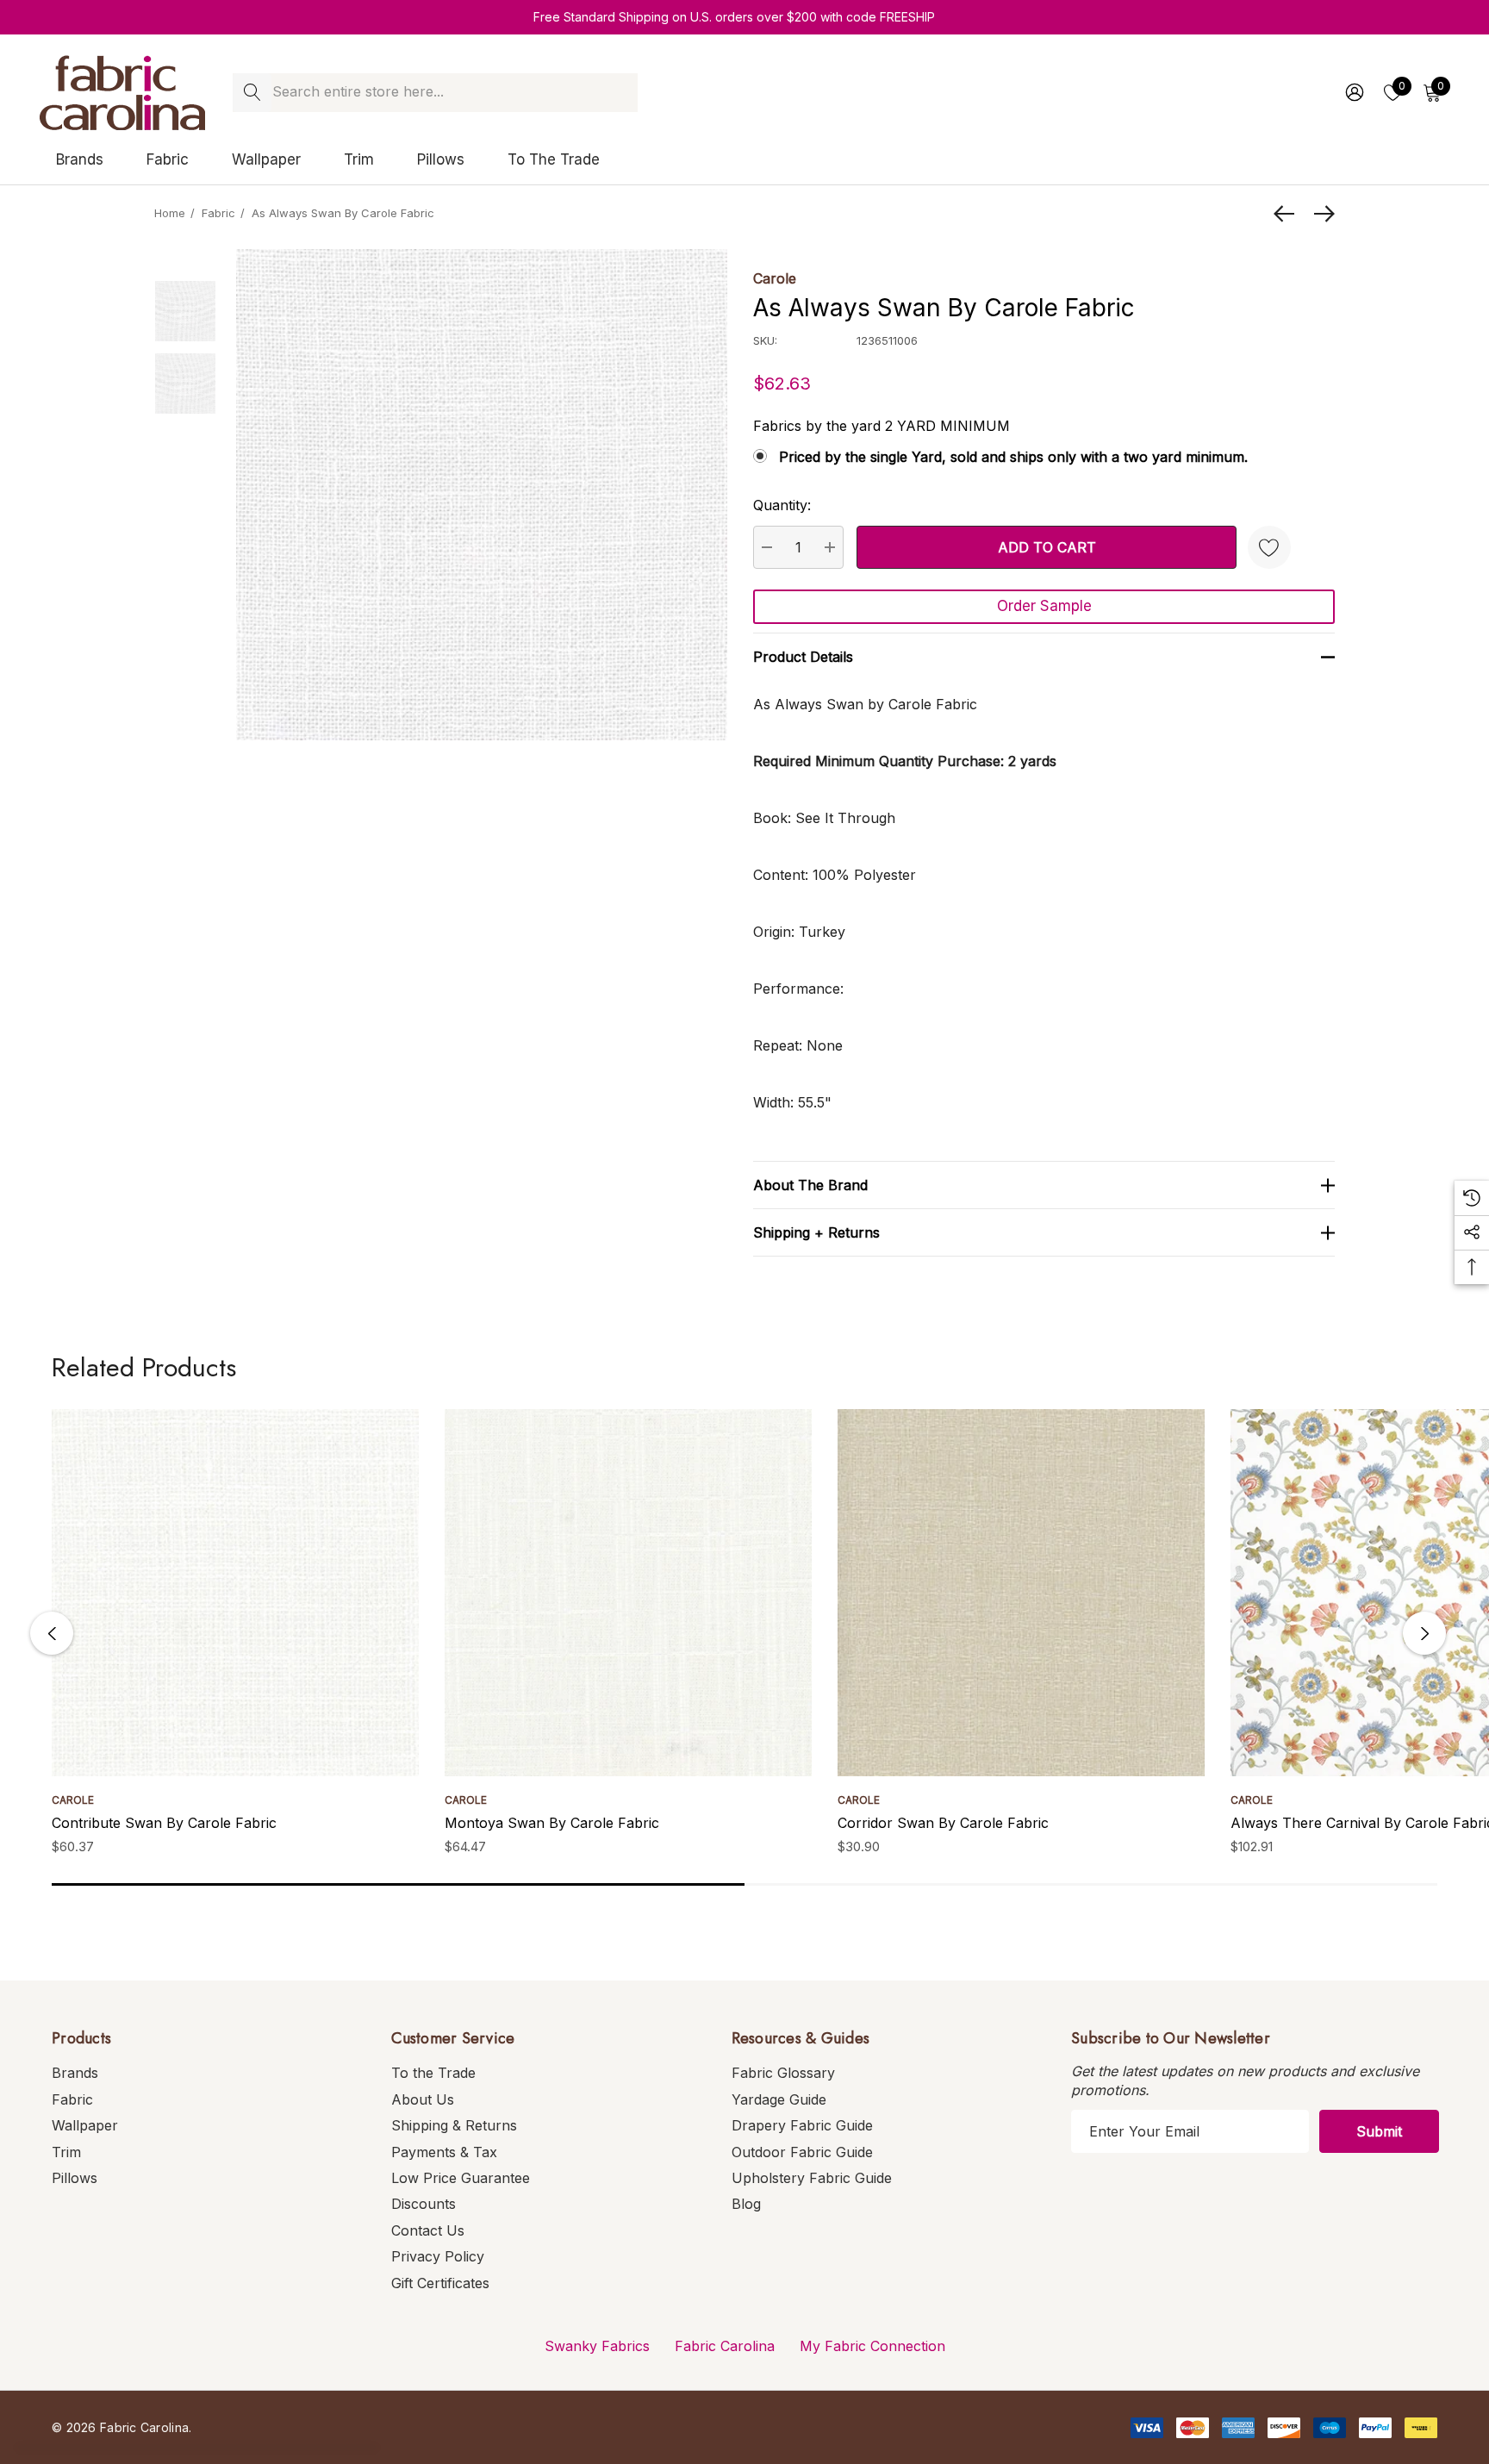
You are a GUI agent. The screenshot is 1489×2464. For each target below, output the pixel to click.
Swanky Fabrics (597, 2346)
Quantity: (782, 505)
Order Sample (1044, 606)
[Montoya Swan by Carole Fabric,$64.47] (628, 1593)
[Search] (252, 93)
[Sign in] (1353, 92)
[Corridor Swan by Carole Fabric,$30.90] (1021, 1593)
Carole (775, 278)
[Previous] (1288, 214)
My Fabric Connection (872, 2346)
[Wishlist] (1269, 547)
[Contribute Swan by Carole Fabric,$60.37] (235, 1593)
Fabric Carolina (725, 2346)
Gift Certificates (440, 2283)
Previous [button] (52, 1633)
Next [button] (1424, 1633)
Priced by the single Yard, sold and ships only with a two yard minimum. (1013, 457)
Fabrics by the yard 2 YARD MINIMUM (882, 426)
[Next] (1320, 214)
